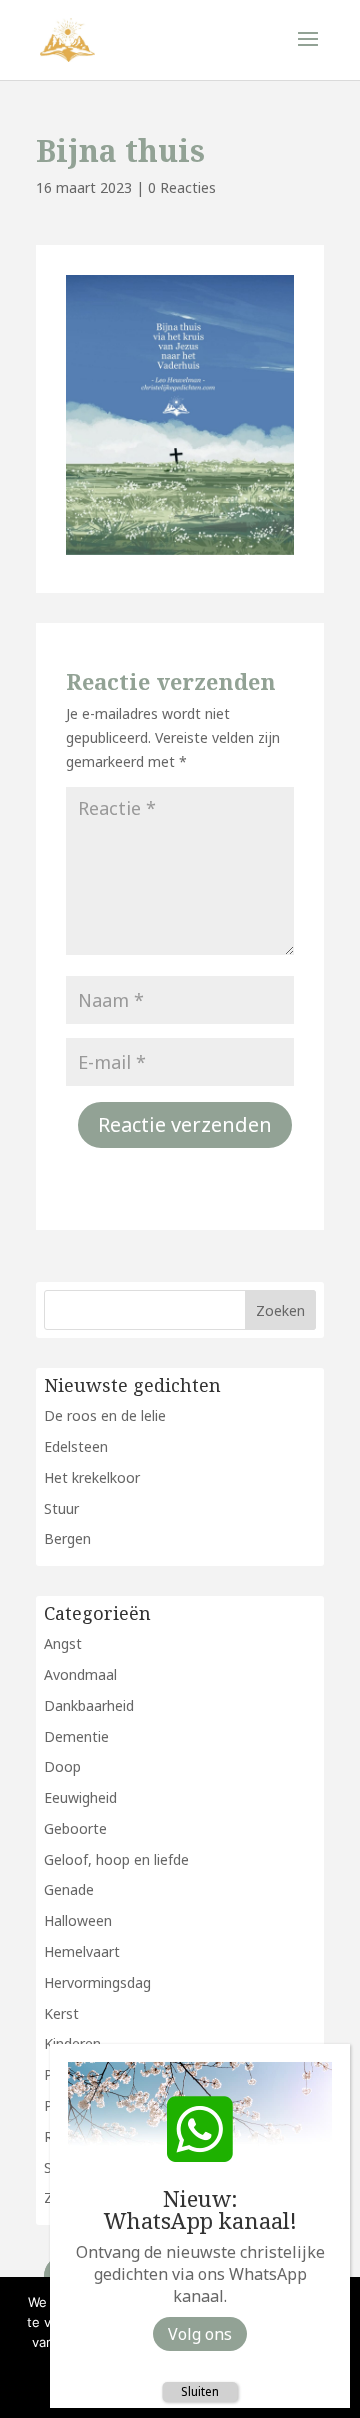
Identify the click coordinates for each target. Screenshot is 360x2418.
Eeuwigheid (80, 1797)
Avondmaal (80, 1674)
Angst (63, 1643)
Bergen (67, 1538)
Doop (62, 1766)
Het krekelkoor (92, 1477)
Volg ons (200, 2334)
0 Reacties (182, 187)
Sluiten (200, 2391)
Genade (69, 1889)
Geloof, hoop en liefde (116, 1859)
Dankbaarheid (89, 1705)
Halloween (78, 1920)
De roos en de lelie (105, 1415)
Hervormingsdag (97, 1982)
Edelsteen (76, 1446)
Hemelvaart (82, 1951)
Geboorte (75, 1828)
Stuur (61, 1508)
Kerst (61, 2013)
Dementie (76, 1736)
